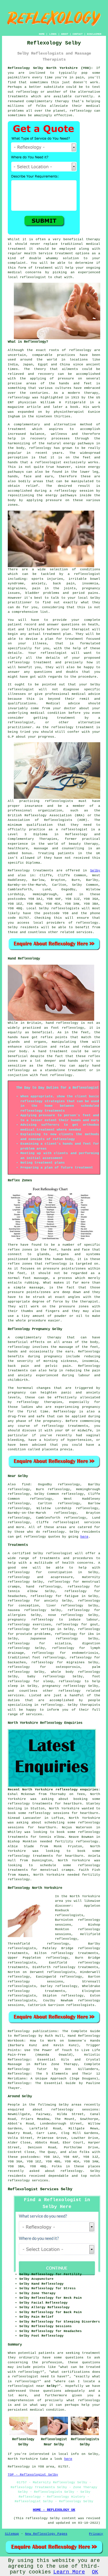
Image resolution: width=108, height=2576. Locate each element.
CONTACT (78, 34)
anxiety (51, 1601)
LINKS (53, 34)
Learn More (69, 2572)
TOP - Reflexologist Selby (33, 2475)
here (84, 1537)
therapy (93, 239)
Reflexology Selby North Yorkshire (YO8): (50, 68)
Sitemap (12, 2534)
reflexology (42, 1596)
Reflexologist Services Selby (40, 2189)
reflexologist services (77, 1522)
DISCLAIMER (94, 34)
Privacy (96, 2534)
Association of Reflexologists (40, 820)
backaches (17, 1662)
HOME (42, 34)
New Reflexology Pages (46, 2534)
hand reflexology (44, 1587)
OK (95, 2572)
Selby (95, 871)
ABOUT (65, 34)
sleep (13, 1686)
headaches (17, 1596)
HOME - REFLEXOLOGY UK (54, 2510)
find (26, 1484)
